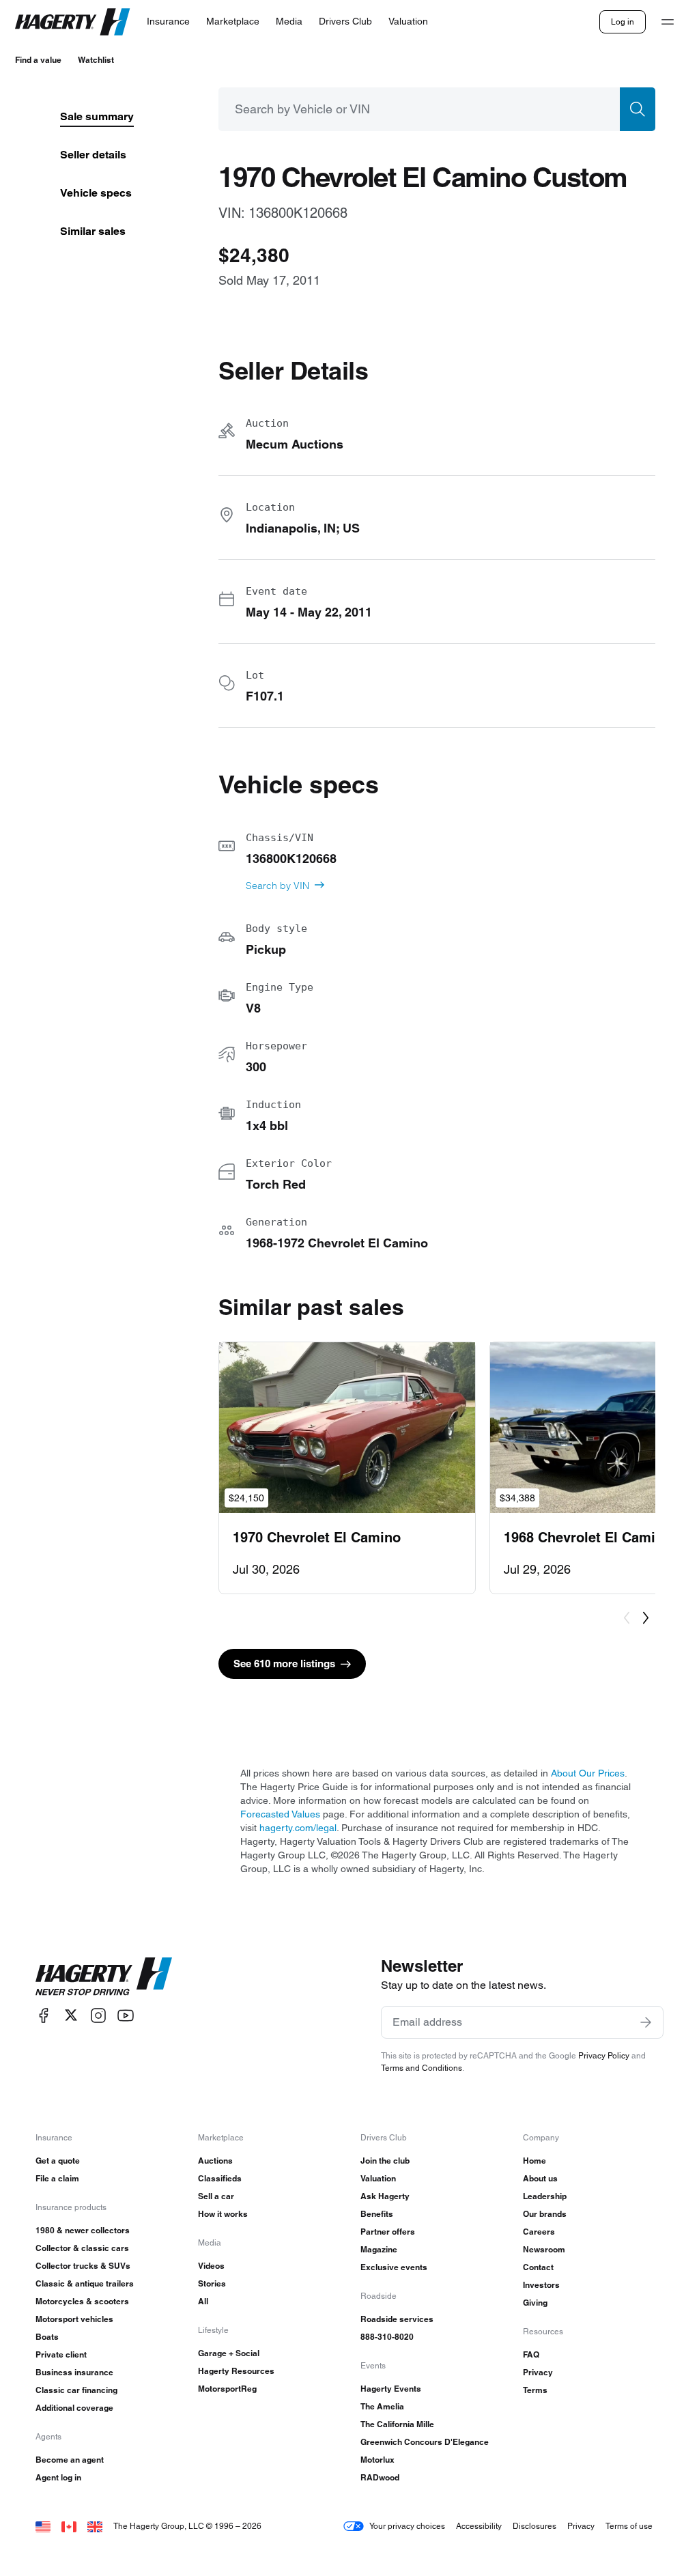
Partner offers (388, 2232)
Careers (539, 2232)
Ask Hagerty (385, 2196)
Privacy (538, 2372)
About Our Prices (588, 1773)
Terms (535, 2390)
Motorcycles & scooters (82, 2301)
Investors (541, 2285)
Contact (538, 2267)
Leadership (545, 2196)
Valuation (378, 2178)
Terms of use (629, 2526)
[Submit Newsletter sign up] (646, 2022)
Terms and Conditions (422, 2068)
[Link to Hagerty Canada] (69, 2526)
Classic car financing (76, 2390)
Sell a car (216, 2196)
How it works (223, 2214)
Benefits (377, 2214)
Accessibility (479, 2526)
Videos (211, 2266)
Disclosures (534, 2526)
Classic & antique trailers (85, 2283)
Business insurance (74, 2372)
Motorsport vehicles (74, 2319)
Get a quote (58, 2161)
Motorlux (377, 2460)
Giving (535, 2303)
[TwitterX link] (71, 2015)
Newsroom (544, 2249)
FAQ (531, 2354)
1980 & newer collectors (83, 2230)
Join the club (385, 2161)
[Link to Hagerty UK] (95, 2526)
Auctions (215, 2161)
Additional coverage (74, 2408)
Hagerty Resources (236, 2371)
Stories (212, 2283)
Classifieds (220, 2178)
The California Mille (397, 2424)
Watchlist (96, 60)
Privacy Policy (604, 2055)
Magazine (379, 2249)
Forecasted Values (280, 1814)
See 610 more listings (284, 1664)
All (203, 2301)
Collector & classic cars (82, 2248)
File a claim (57, 2178)
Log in (623, 22)
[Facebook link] (44, 2015)
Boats (47, 2337)
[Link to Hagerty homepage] (104, 1977)
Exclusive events (394, 2267)
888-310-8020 (387, 2337)
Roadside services (397, 2319)
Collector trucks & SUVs (83, 2266)
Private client (61, 2354)
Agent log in (58, 2477)
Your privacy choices (407, 2526)
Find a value (38, 60)
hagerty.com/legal (298, 1828)
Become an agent (70, 2460)
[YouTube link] (126, 2015)
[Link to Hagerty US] (43, 2526)
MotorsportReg (227, 2389)
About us (540, 2178)
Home (534, 2161)
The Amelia (382, 2406)
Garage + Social (229, 2353)
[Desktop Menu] (668, 22)
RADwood (380, 2477)
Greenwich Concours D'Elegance (425, 2442)
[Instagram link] (98, 2015)
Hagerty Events (391, 2389)
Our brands (545, 2214)
